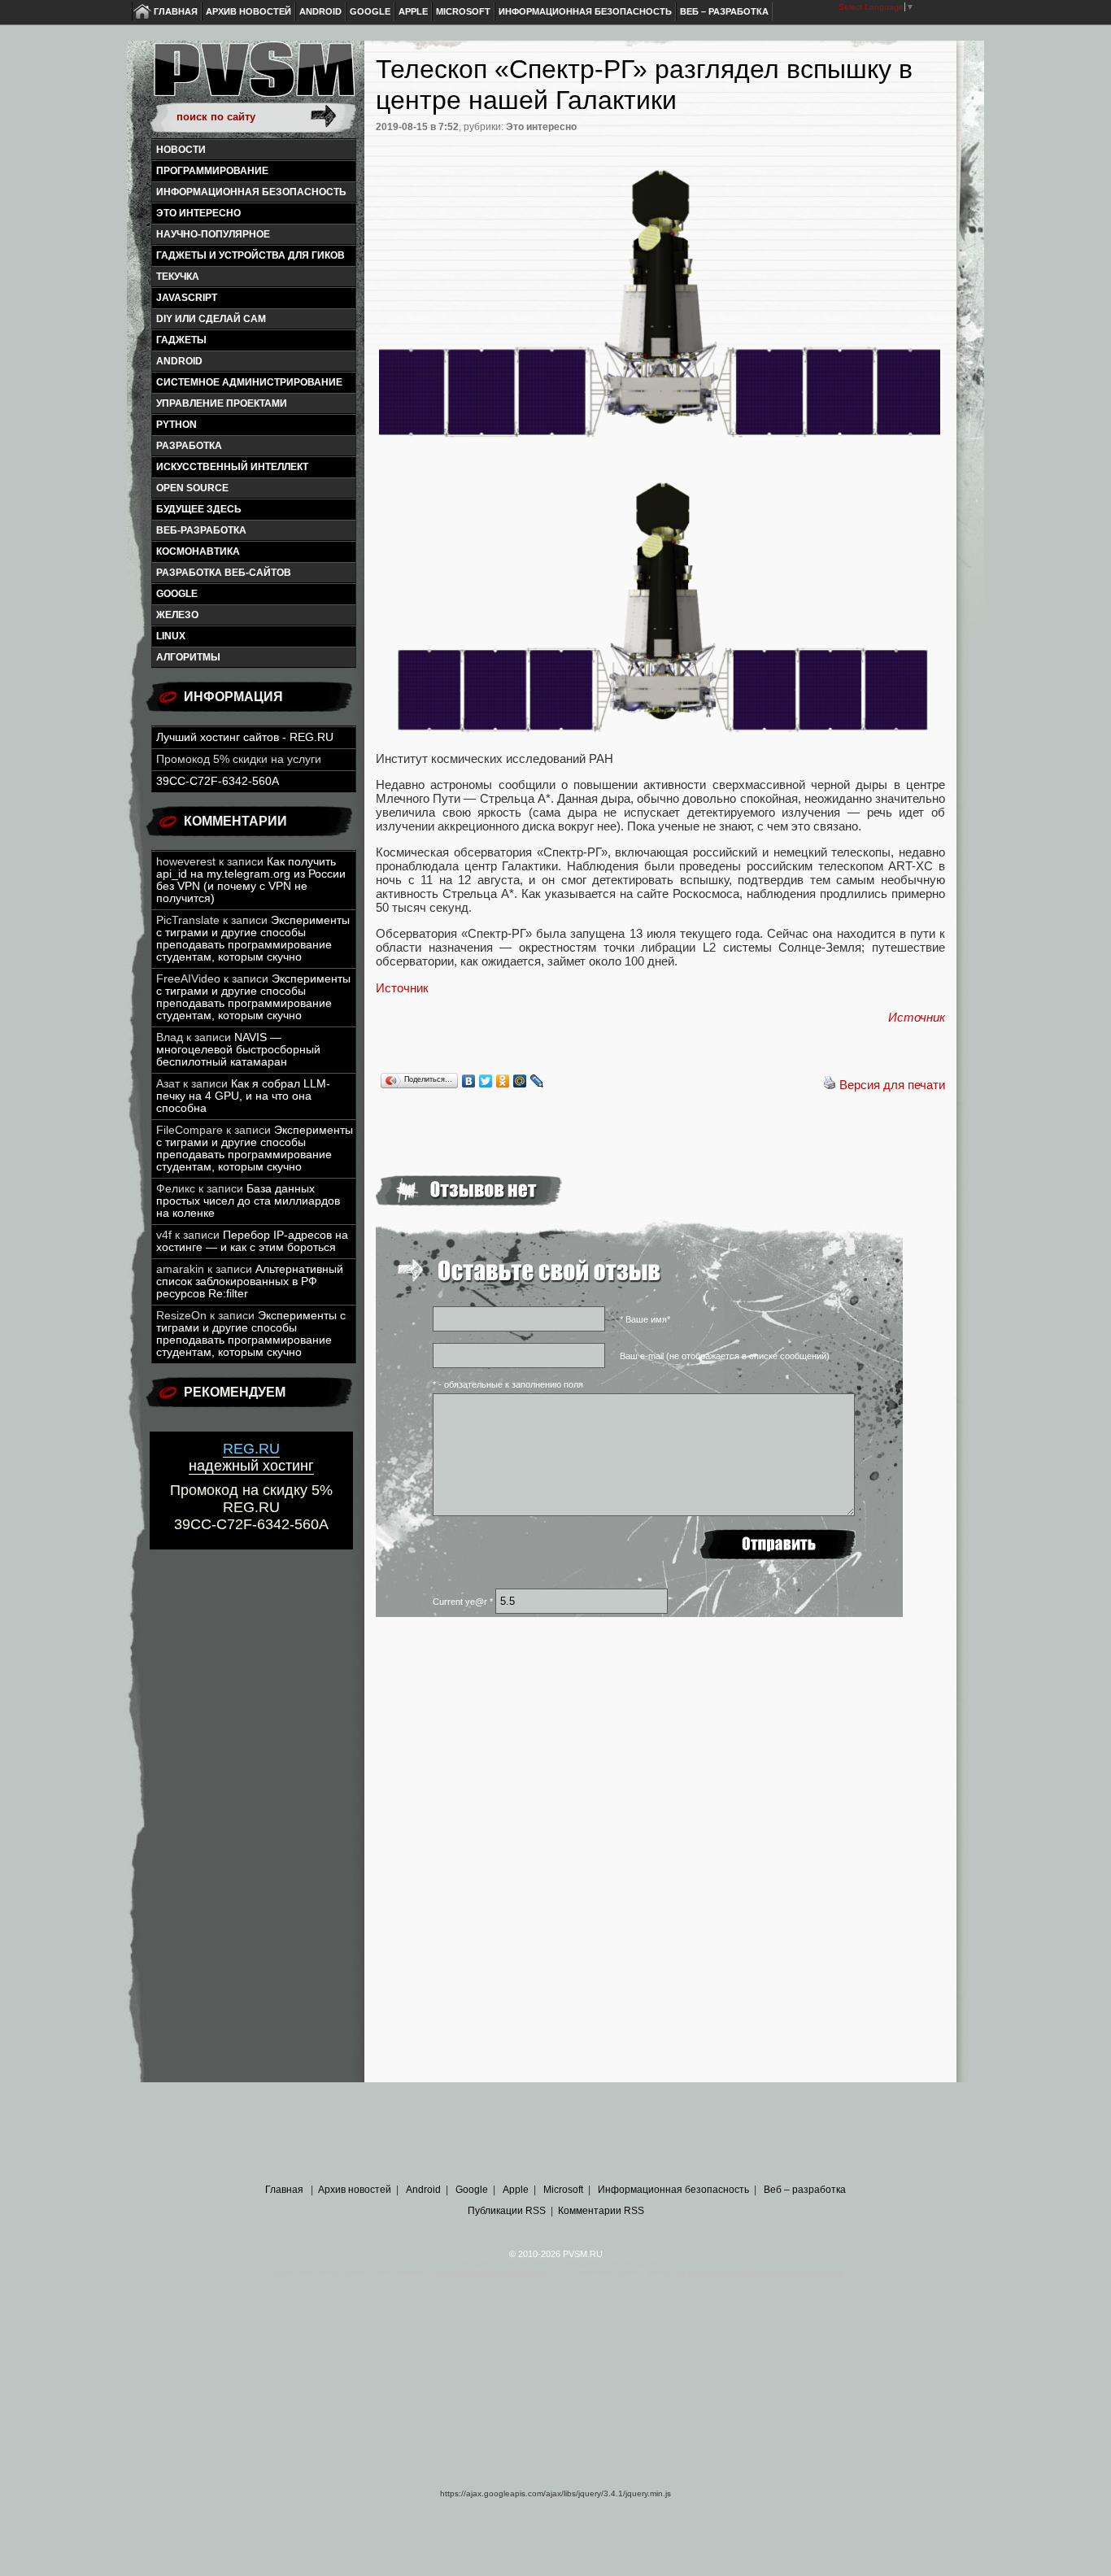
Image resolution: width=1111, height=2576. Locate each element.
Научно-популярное (213, 234)
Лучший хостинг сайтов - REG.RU (245, 737)
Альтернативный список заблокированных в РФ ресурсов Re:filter (250, 1281)
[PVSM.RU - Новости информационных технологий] (253, 77)
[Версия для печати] (830, 1085)
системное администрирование (249, 382)
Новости (181, 150)
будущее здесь (199, 509)
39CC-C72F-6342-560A (218, 781)
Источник (402, 988)
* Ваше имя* (645, 1319)
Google (370, 11)
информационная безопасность (251, 192)
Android (320, 11)
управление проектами (222, 403)
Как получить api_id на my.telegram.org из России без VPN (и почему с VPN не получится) (251, 880)
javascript (187, 298)
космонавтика (198, 551)
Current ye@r (463, 1602)
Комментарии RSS (601, 2211)
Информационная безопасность (585, 11)
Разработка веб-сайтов (224, 573)
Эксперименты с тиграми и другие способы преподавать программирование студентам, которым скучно (253, 939)
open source (192, 488)
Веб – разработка (724, 11)
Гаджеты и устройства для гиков (251, 255)
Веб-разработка (201, 530)
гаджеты (181, 340)
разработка (189, 446)
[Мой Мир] (520, 1081)
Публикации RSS (507, 2211)
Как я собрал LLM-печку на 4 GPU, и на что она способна (243, 1096)
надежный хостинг (251, 1457)
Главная (176, 11)
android (179, 361)
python (176, 425)
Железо (177, 615)
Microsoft (463, 11)
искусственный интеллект (232, 467)
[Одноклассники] (503, 1081)
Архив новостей (248, 11)
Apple (413, 11)
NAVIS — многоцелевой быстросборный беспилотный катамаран (238, 1050)
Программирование (212, 171)
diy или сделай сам (211, 319)
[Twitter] (486, 1081)
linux (171, 636)
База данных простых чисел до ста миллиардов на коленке (248, 1201)
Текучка (178, 277)
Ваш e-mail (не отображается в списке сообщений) (725, 1356)
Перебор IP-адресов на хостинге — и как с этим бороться (252, 1241)
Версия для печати (892, 1085)
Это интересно (198, 213)
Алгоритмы (188, 657)
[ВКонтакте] (469, 1081)
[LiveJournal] (537, 1081)
